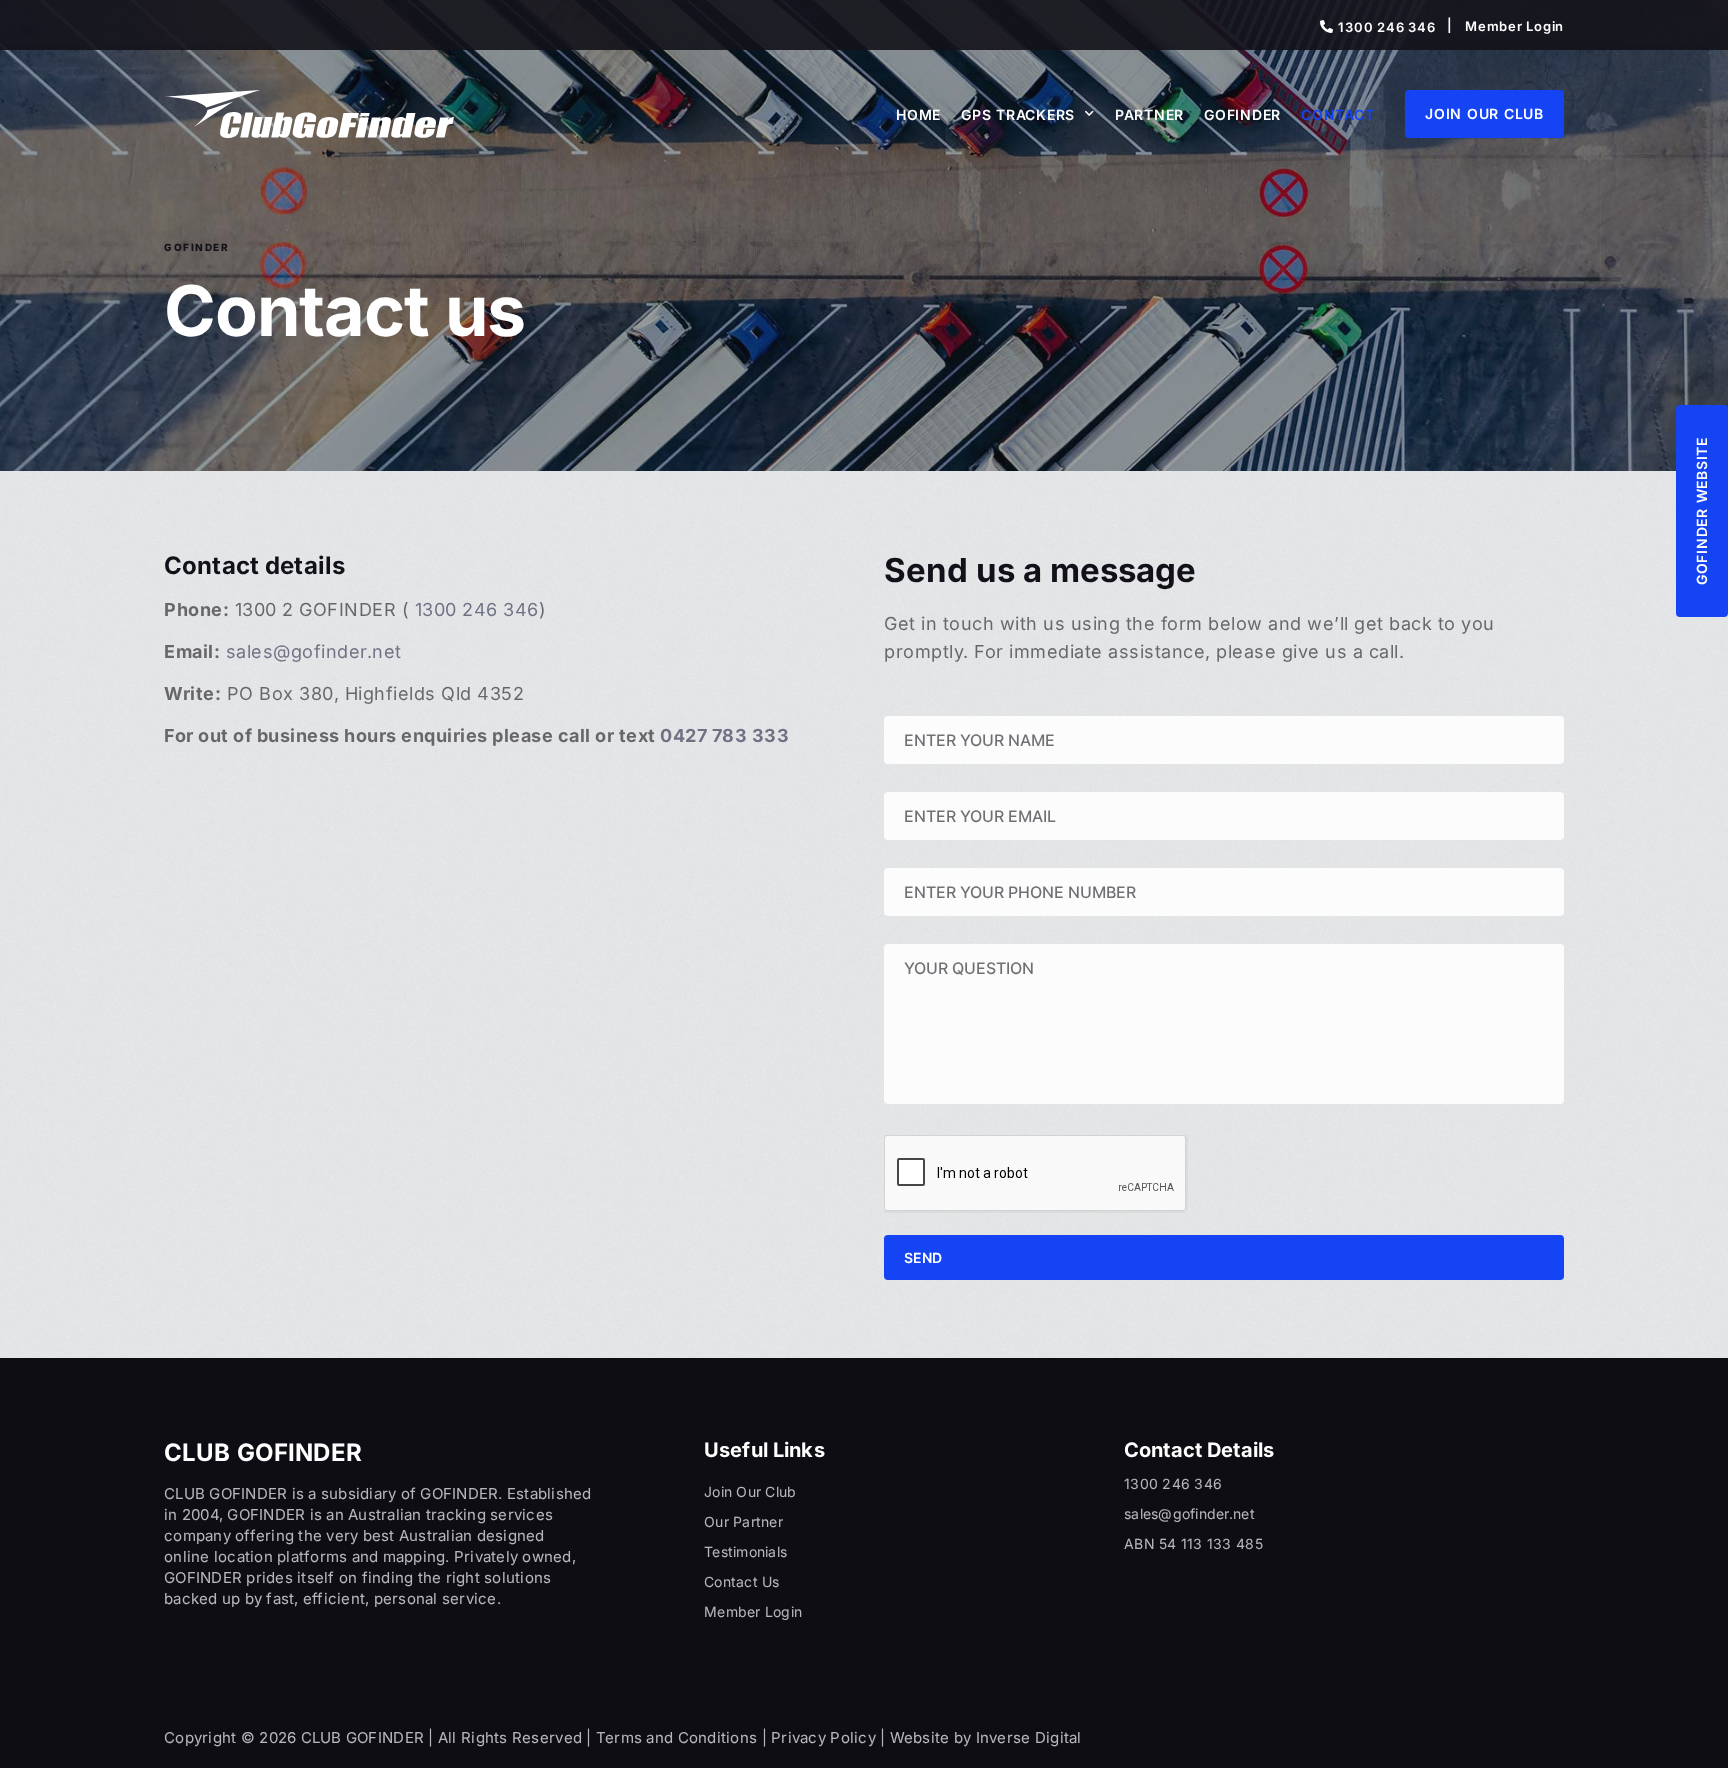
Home (918, 114)
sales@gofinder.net (314, 651)
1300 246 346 (474, 609)
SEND (923, 1257)
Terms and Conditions (676, 1737)
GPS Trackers (1018, 114)
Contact (1337, 114)
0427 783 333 (724, 735)
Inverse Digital (1029, 1737)
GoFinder (1242, 114)
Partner (1149, 114)
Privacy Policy (823, 1737)
